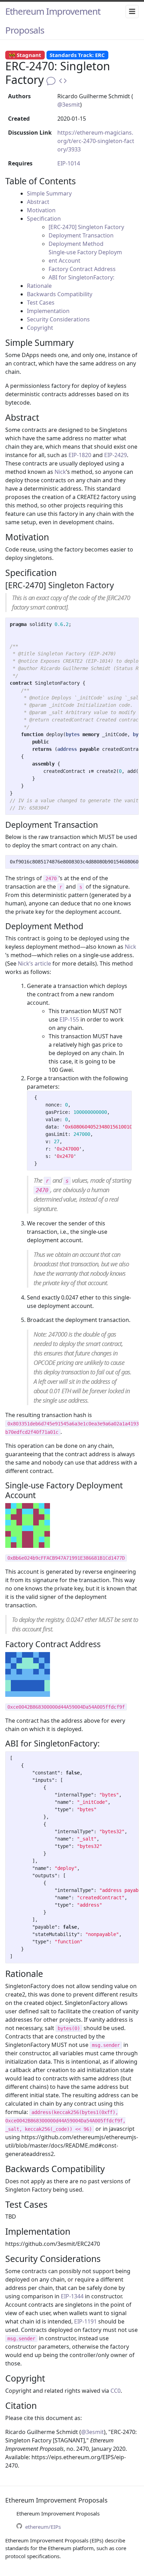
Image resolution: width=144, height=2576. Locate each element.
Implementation (48, 311)
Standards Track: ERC (77, 55)
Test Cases (41, 303)
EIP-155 (69, 1019)
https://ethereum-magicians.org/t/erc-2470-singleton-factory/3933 (96, 141)
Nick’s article (34, 963)
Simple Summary (49, 193)
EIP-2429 (116, 455)
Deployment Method (76, 244)
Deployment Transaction (81, 235)
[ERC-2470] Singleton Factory (86, 227)
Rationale (39, 286)
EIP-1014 (69, 163)
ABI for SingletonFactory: (81, 277)
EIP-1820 (80, 455)
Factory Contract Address (82, 269)
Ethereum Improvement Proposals (53, 21)
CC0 (116, 2391)
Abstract (38, 202)
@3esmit (69, 105)
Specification (44, 219)
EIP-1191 (85, 2321)
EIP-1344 (72, 2296)
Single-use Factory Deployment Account (85, 256)
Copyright (40, 328)
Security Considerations (58, 319)
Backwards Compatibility (60, 294)
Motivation (41, 210)
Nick (60, 472)
